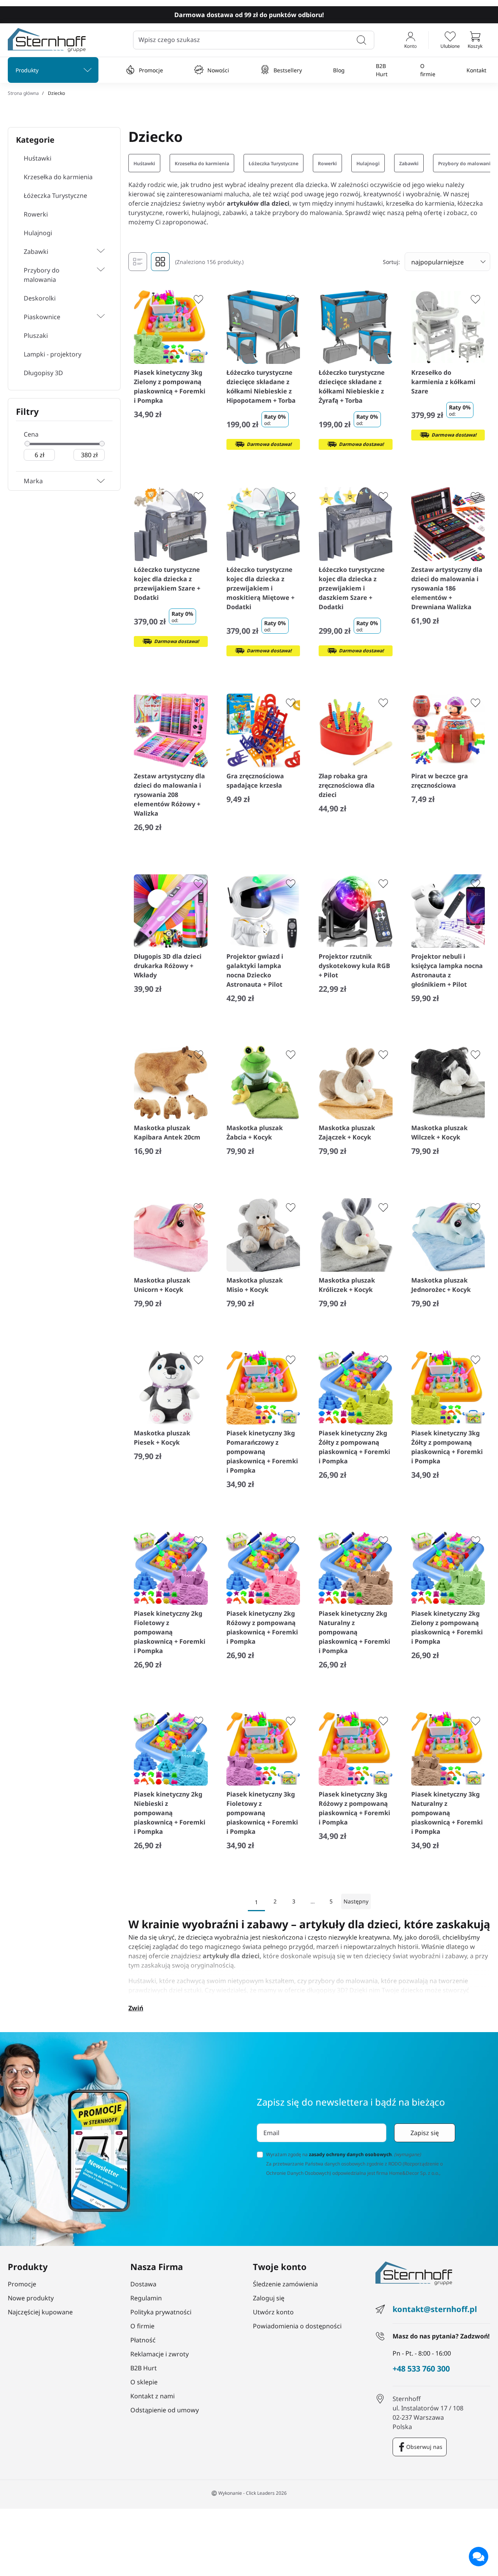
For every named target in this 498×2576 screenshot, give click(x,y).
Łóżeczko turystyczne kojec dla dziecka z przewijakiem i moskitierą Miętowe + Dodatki (260, 588)
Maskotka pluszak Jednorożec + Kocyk (441, 1285)
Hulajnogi (38, 233)
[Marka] (101, 481)
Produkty (27, 70)
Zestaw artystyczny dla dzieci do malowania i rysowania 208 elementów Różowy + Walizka (169, 795)
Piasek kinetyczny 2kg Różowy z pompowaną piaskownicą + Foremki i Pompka (262, 1627)
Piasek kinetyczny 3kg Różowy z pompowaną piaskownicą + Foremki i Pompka (354, 1808)
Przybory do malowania (42, 275)
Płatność (143, 2340)
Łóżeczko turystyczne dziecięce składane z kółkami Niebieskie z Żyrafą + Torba (352, 386)
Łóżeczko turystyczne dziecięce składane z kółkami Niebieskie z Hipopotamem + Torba (261, 386)
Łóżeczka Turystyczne (55, 196)
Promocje (151, 70)
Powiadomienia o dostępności (297, 2326)
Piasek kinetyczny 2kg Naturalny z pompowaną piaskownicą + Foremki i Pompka (354, 1632)
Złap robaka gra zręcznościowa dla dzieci (347, 785)
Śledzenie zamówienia (285, 2284)
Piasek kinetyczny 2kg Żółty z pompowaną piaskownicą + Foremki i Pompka (354, 1447)
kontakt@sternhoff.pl (435, 2309)
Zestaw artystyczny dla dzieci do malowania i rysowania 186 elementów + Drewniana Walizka (447, 588)
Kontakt (476, 70)
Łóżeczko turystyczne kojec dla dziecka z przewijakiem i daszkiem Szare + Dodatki (352, 588)
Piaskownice (42, 317)
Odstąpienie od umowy (165, 2410)
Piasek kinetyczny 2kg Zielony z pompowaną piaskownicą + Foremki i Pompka (447, 1627)
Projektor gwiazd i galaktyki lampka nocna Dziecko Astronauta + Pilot (255, 970)
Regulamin (146, 2298)
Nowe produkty (31, 2298)
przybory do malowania (343, 1981)
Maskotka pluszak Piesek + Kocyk (162, 1438)
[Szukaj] (361, 40)
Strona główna (23, 93)
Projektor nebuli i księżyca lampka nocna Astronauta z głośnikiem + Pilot (447, 970)
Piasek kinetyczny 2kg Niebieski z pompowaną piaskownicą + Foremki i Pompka (170, 1813)
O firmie (428, 70)
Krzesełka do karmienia (58, 177)
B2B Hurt (382, 70)
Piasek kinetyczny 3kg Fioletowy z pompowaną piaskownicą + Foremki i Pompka (262, 1813)
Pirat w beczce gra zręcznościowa (440, 781)
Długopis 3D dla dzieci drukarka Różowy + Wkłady (168, 966)
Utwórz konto (273, 2312)
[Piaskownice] (86, 317)
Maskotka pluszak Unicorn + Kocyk (162, 1285)
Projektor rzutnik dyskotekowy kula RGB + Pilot (354, 966)
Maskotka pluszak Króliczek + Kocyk (347, 1285)
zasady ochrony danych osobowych (350, 2154)
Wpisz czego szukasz (169, 40)
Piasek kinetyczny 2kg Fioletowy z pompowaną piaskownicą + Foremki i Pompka (170, 1632)
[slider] (27, 444)
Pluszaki (36, 336)
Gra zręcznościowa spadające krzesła (255, 781)
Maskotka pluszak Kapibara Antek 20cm (167, 1132)
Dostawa (143, 2284)
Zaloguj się (269, 2298)
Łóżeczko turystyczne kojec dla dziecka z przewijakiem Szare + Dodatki (167, 584)
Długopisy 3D (43, 373)
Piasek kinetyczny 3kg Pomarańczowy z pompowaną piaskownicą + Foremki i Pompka (262, 1452)
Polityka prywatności (161, 2312)
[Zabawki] (80, 252)
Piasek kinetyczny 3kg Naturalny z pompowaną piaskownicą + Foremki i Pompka (447, 1813)
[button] (475, 40)
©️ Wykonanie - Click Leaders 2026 (249, 2493)
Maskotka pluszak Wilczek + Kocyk (439, 1132)
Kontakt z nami (153, 2396)
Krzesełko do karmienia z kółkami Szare (443, 382)
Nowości (218, 70)
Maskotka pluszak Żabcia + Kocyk (255, 1132)
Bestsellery (288, 70)
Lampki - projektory (53, 354)
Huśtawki (38, 158)
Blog (339, 70)
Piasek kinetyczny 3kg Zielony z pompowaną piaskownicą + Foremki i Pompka (170, 386)
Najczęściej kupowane (40, 2312)
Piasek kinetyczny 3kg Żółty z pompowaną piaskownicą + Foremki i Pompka (447, 1447)
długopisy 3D (326, 1990)
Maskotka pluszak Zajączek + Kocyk (347, 1132)
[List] (138, 262)
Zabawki (36, 252)
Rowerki (36, 214)
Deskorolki (40, 298)
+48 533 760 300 (421, 2369)
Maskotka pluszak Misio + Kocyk (255, 1285)
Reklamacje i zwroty (160, 2354)
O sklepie (144, 2382)
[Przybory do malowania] (101, 275)
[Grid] (160, 262)
